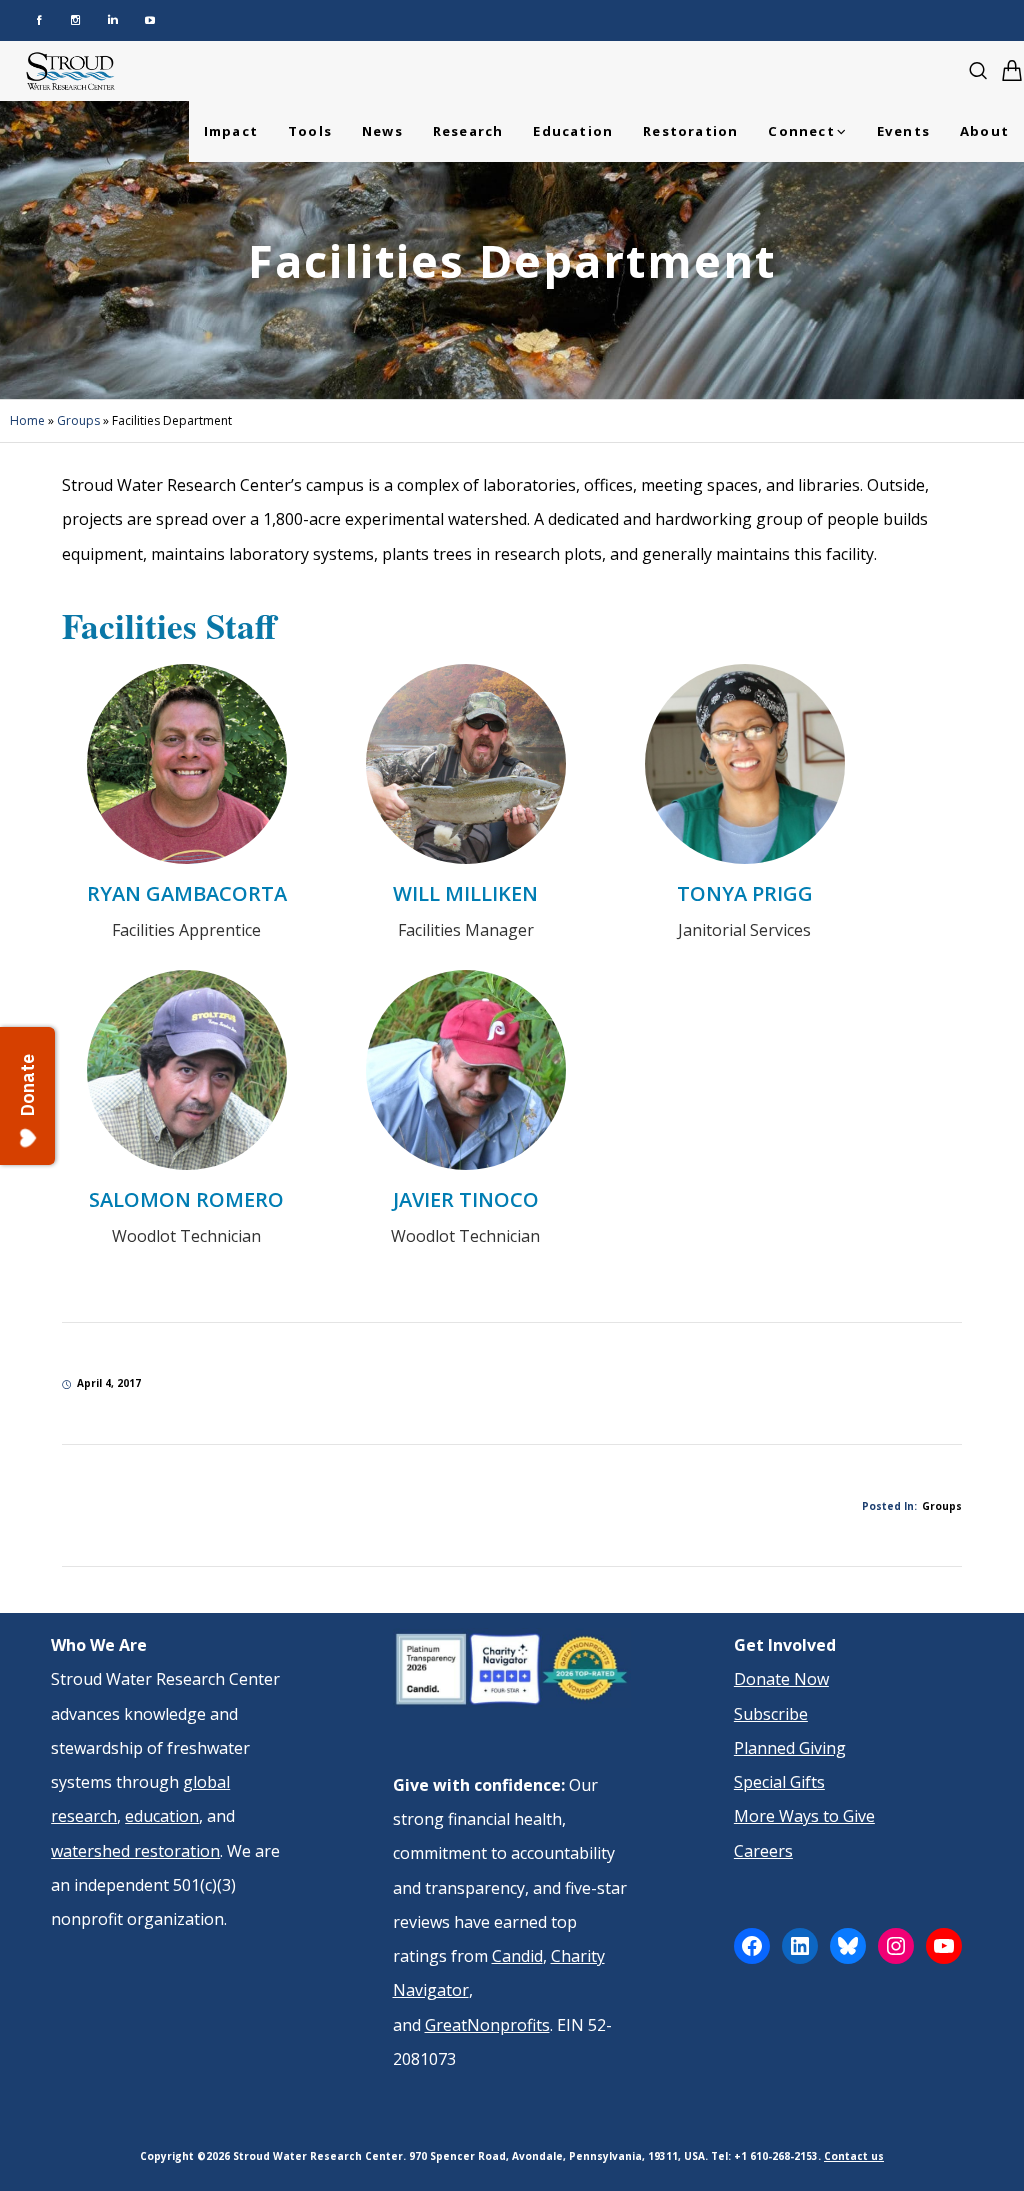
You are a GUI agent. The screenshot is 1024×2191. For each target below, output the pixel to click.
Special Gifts (779, 1782)
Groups (78, 420)
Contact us (854, 2156)
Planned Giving (790, 1748)
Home (27, 420)
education (162, 1816)
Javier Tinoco (466, 1199)
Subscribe (771, 1714)
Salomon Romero (186, 1199)
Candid (517, 1956)
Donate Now (781, 1679)
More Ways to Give (804, 1816)
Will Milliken (465, 893)
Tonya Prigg (745, 893)
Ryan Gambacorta (187, 893)
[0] (1012, 70)
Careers (763, 1851)
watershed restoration (135, 1851)
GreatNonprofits (487, 2025)
